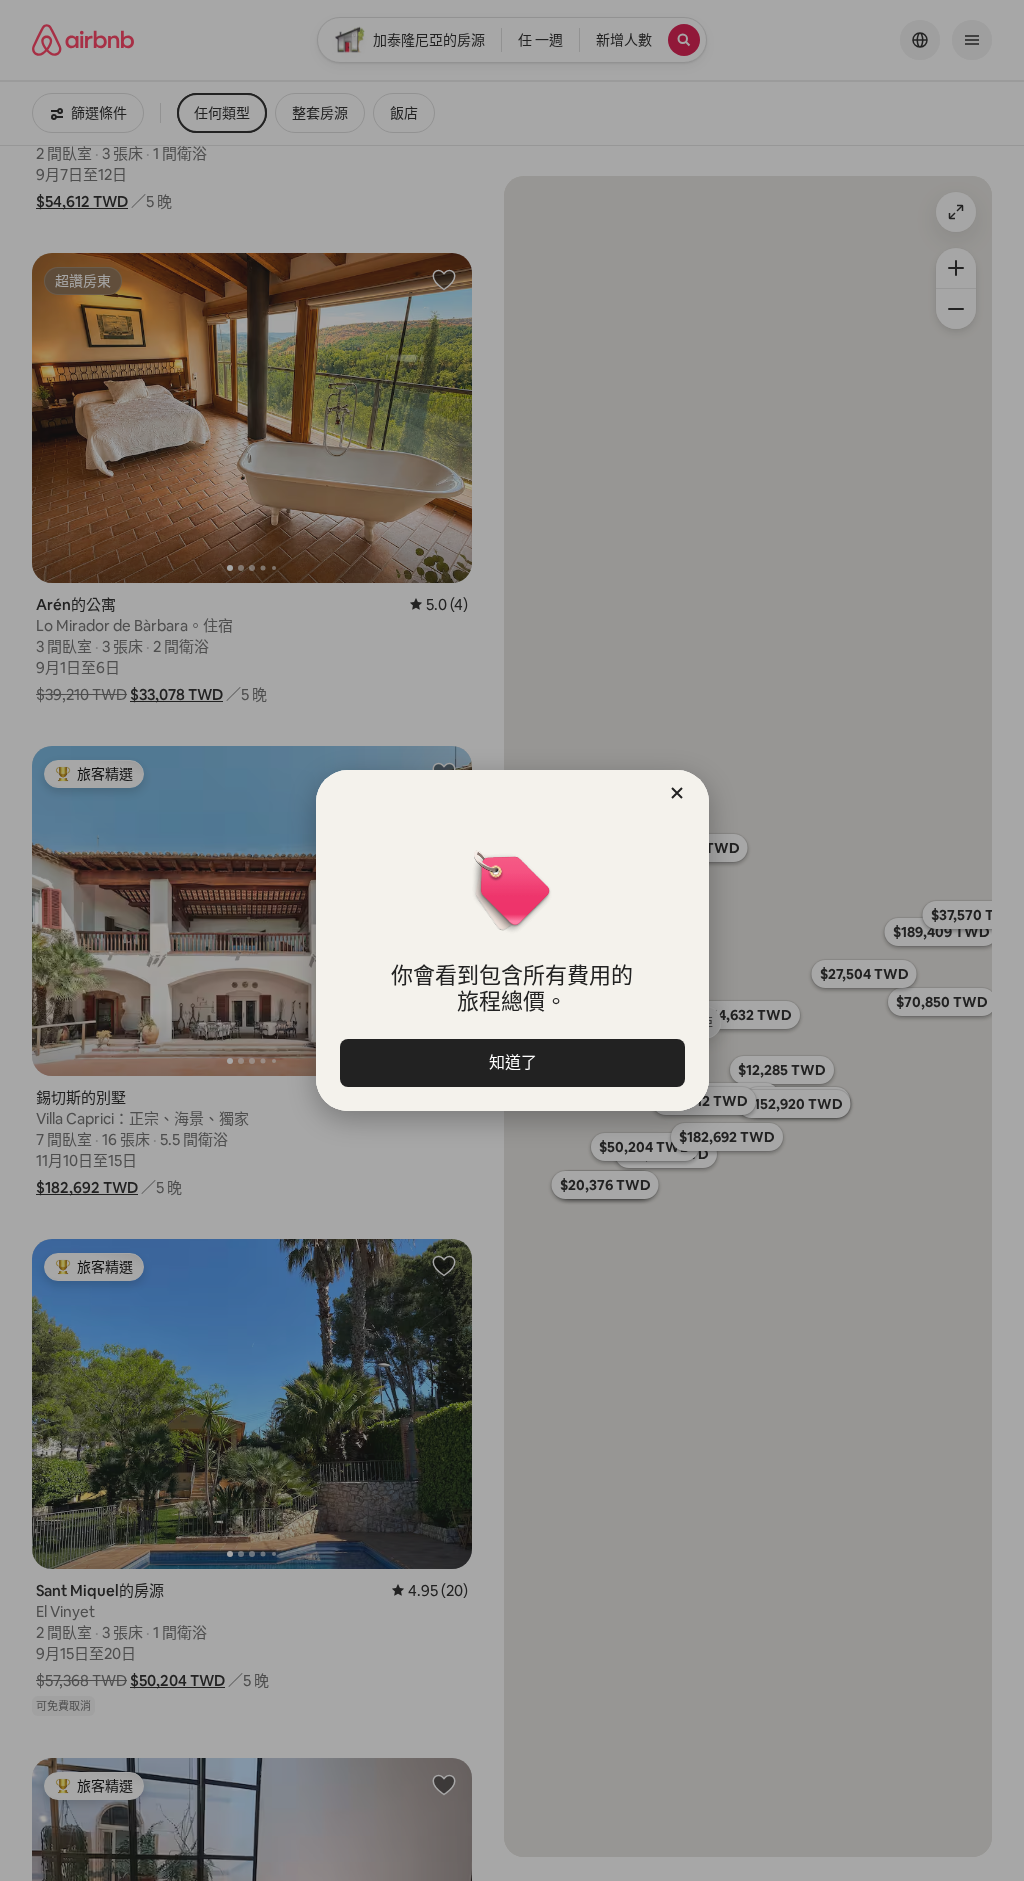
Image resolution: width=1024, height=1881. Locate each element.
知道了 (512, 1062)
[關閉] (677, 793)
